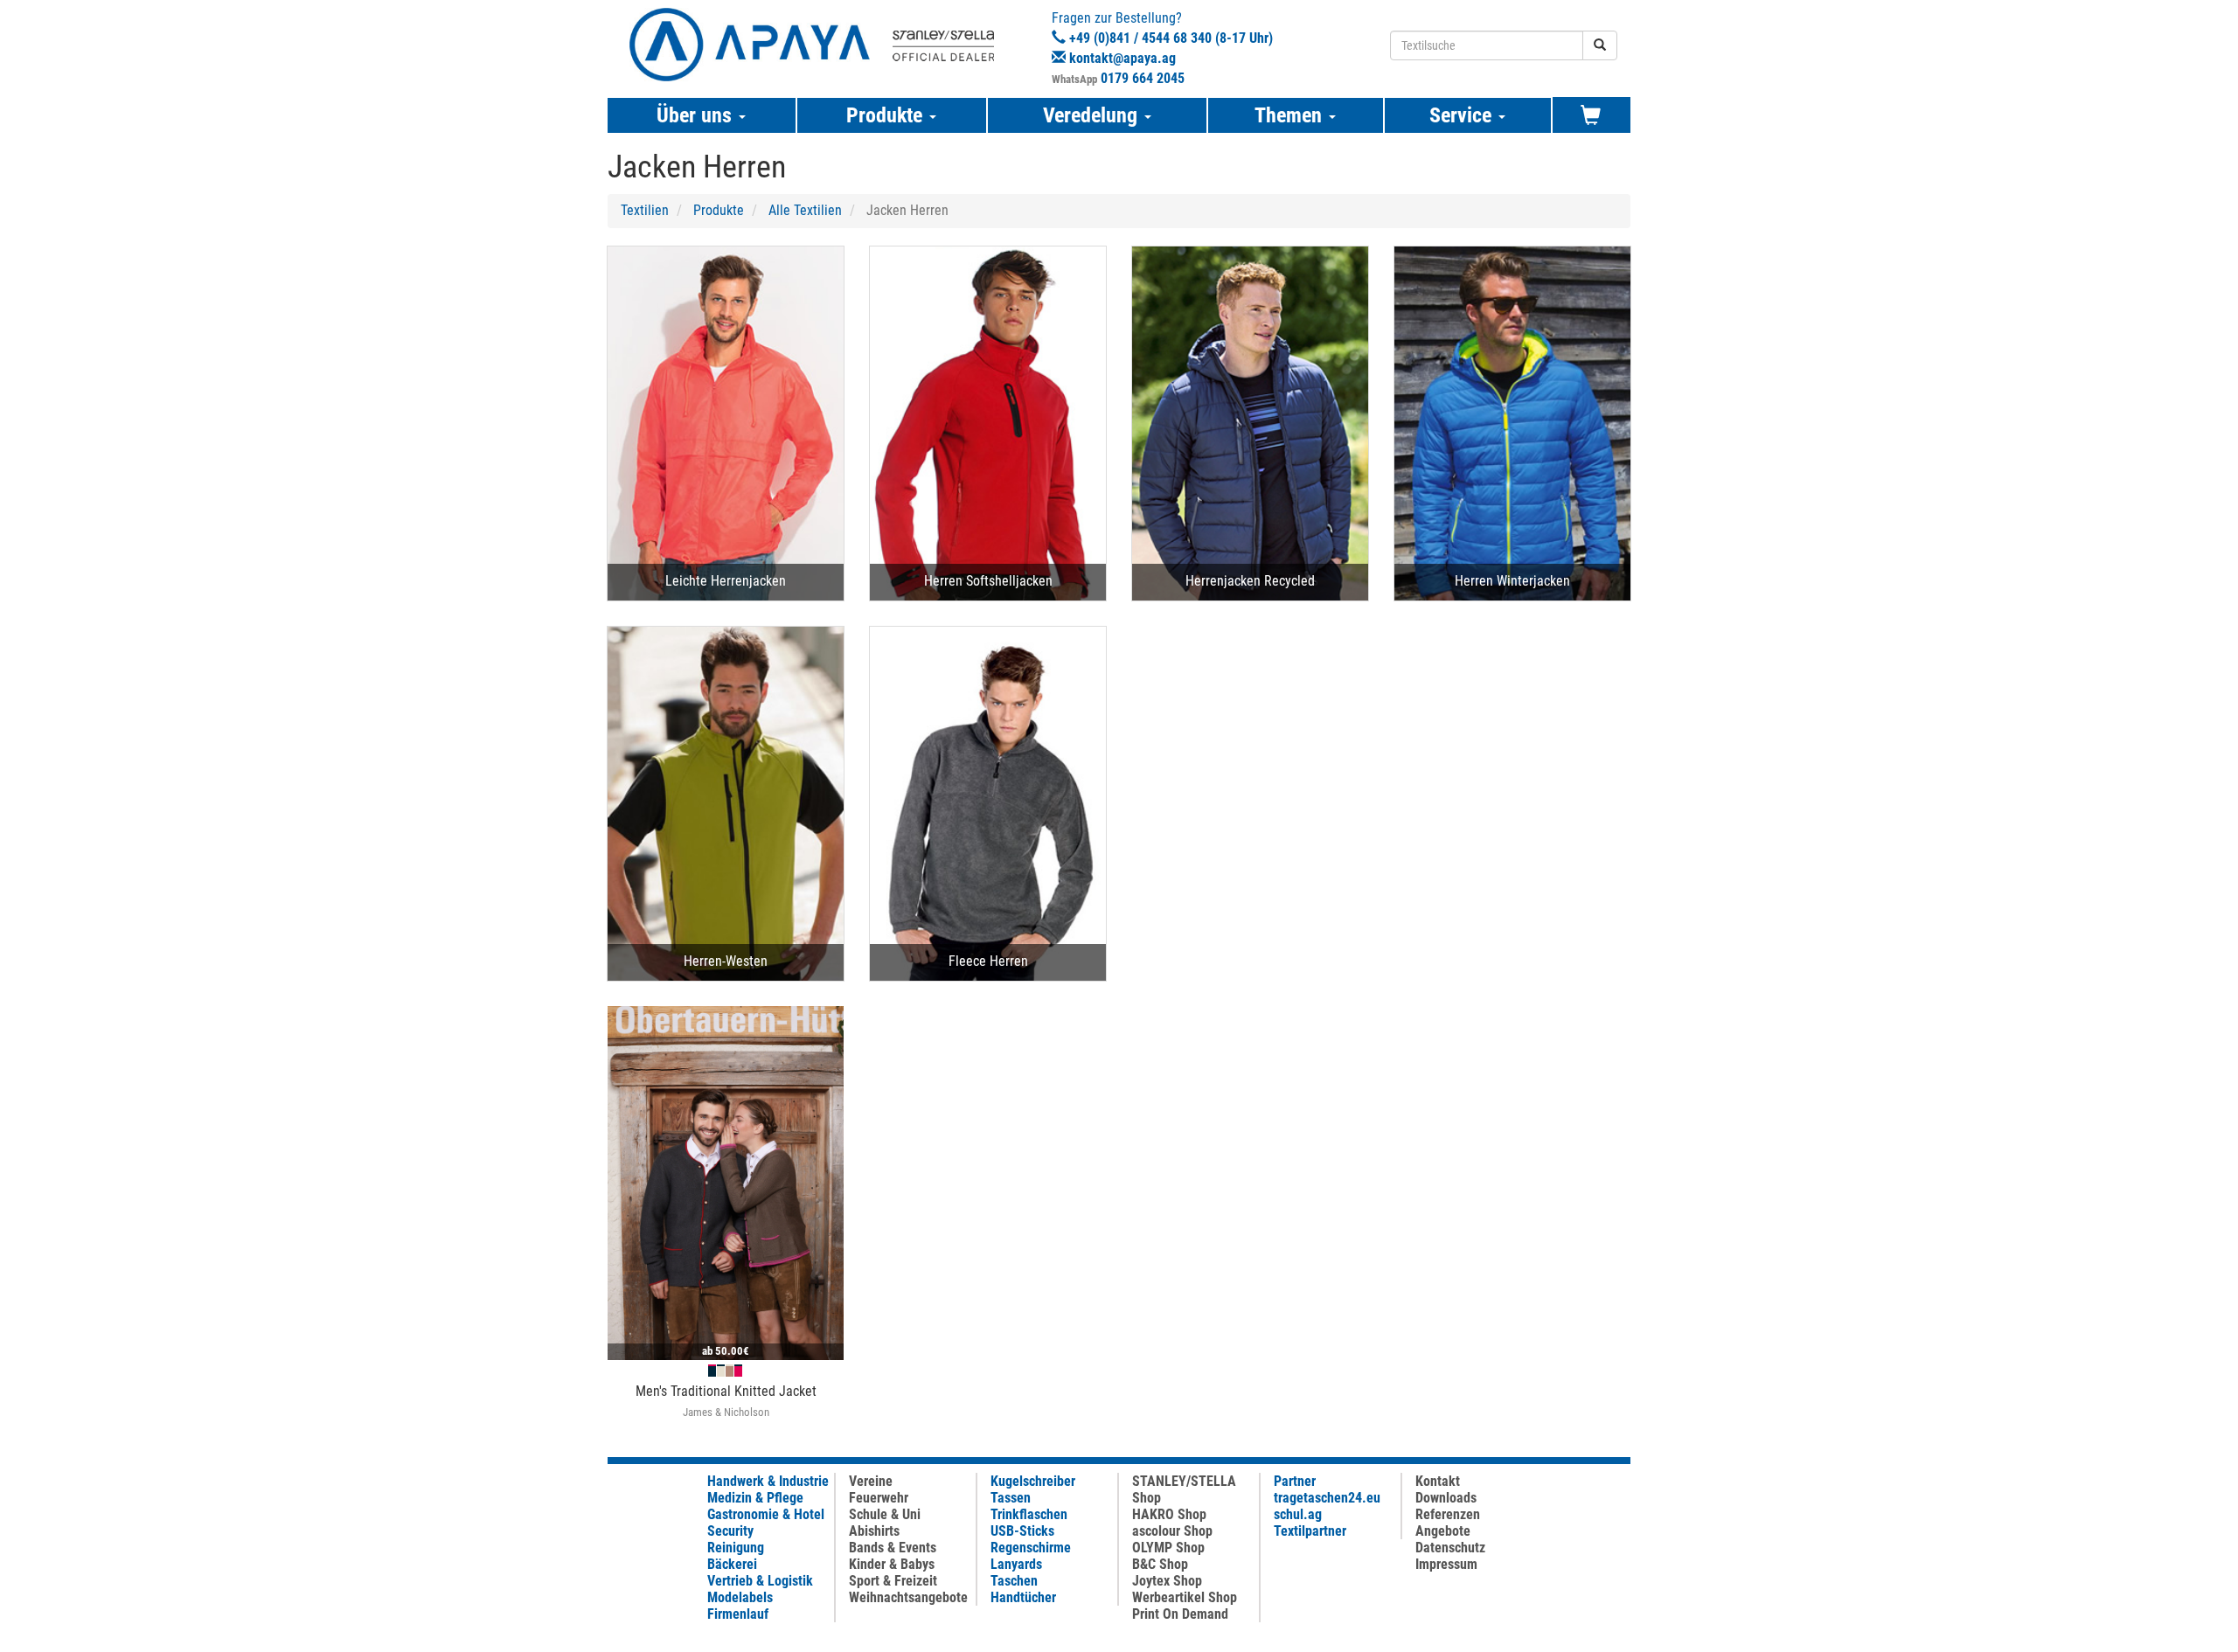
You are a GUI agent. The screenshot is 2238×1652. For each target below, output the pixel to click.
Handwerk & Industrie (768, 1481)
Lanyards (1016, 1564)
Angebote (1443, 1531)
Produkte (719, 210)
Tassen (1011, 1498)
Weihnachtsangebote (908, 1597)
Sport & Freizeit (893, 1581)
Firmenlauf (738, 1614)
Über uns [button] (697, 115)
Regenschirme (1031, 1548)
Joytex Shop (1167, 1581)
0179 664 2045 (1143, 78)
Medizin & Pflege (755, 1498)
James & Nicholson (726, 1412)
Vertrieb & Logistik (760, 1581)
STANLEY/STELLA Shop (1184, 1489)
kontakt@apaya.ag (1122, 58)
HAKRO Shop (1169, 1514)
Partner (1295, 1481)
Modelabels (740, 1597)
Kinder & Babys (892, 1564)
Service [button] (1463, 115)
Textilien (645, 210)
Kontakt (1438, 1481)
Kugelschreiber (1033, 1481)
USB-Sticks (1022, 1531)
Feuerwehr (879, 1498)
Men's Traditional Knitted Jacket (726, 1391)
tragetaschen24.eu (1327, 1498)
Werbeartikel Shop (1185, 1597)
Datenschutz (1450, 1548)
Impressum (1446, 1564)
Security (730, 1531)
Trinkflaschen (1029, 1514)
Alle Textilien (805, 210)
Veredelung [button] (1093, 115)
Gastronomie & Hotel (766, 1514)
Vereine (871, 1481)
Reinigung (736, 1548)
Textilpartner (1310, 1531)
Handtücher (1023, 1597)
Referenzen (1448, 1514)
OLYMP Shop (1168, 1548)
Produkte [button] (887, 115)
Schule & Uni (885, 1514)
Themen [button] (1291, 115)
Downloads (1446, 1498)
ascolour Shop (1172, 1531)
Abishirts (874, 1531)
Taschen (1014, 1581)
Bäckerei (732, 1564)
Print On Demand (1180, 1614)
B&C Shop (1160, 1564)
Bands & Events (893, 1548)
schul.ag (1298, 1514)
